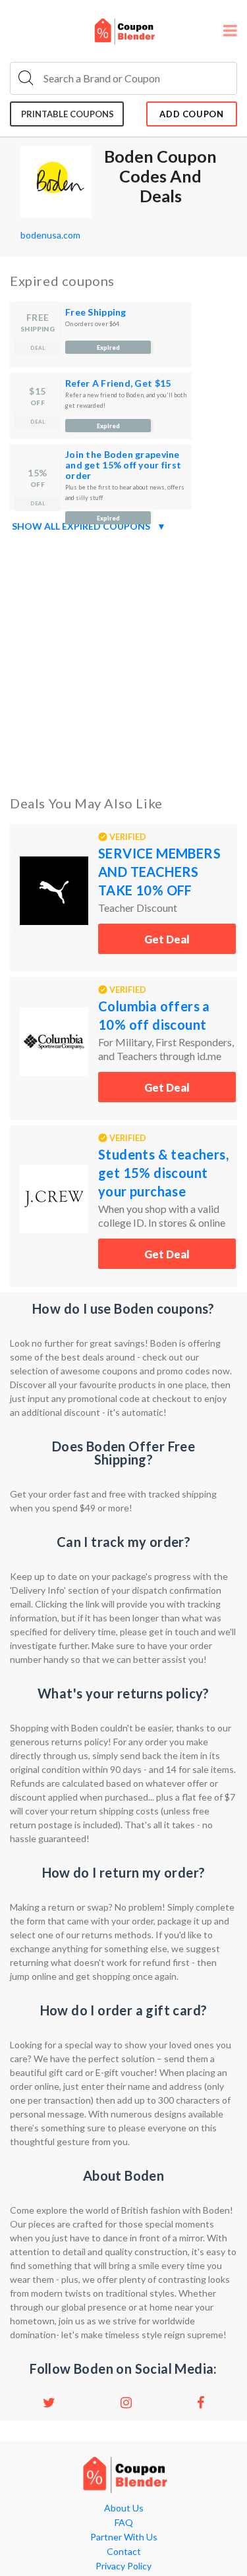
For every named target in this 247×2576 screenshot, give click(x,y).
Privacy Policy (123, 2566)
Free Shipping (96, 312)
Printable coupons (68, 114)
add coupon (192, 114)
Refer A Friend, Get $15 (118, 383)
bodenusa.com (50, 235)
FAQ (124, 2523)
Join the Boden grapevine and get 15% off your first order (123, 465)
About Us (124, 2508)
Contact (124, 2552)
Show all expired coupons (89, 526)
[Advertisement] (123, 661)
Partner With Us (124, 2537)
